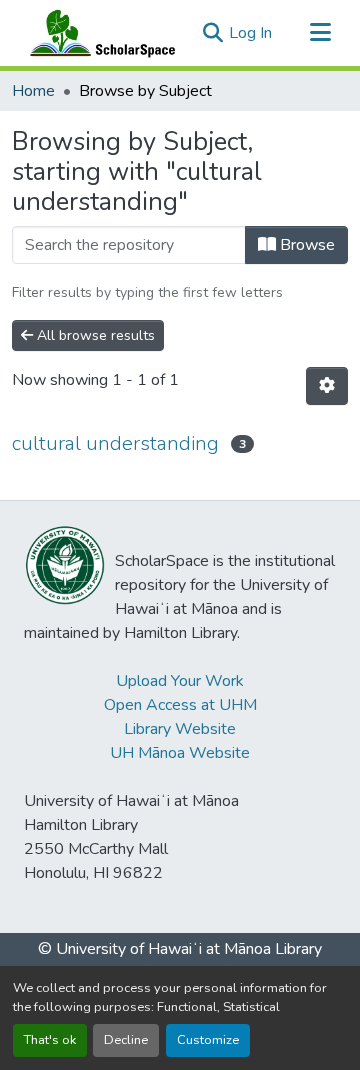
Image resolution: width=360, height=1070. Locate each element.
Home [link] (33, 91)
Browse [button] (305, 245)
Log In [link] (250, 33)
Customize (208, 1040)
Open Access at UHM (180, 705)
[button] (98, 33)
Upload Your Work (180, 681)
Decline (126, 1040)
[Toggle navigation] (320, 33)
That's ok (50, 1040)
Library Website (180, 729)
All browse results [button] (94, 335)
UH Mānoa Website (180, 753)
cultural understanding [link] (115, 443)
